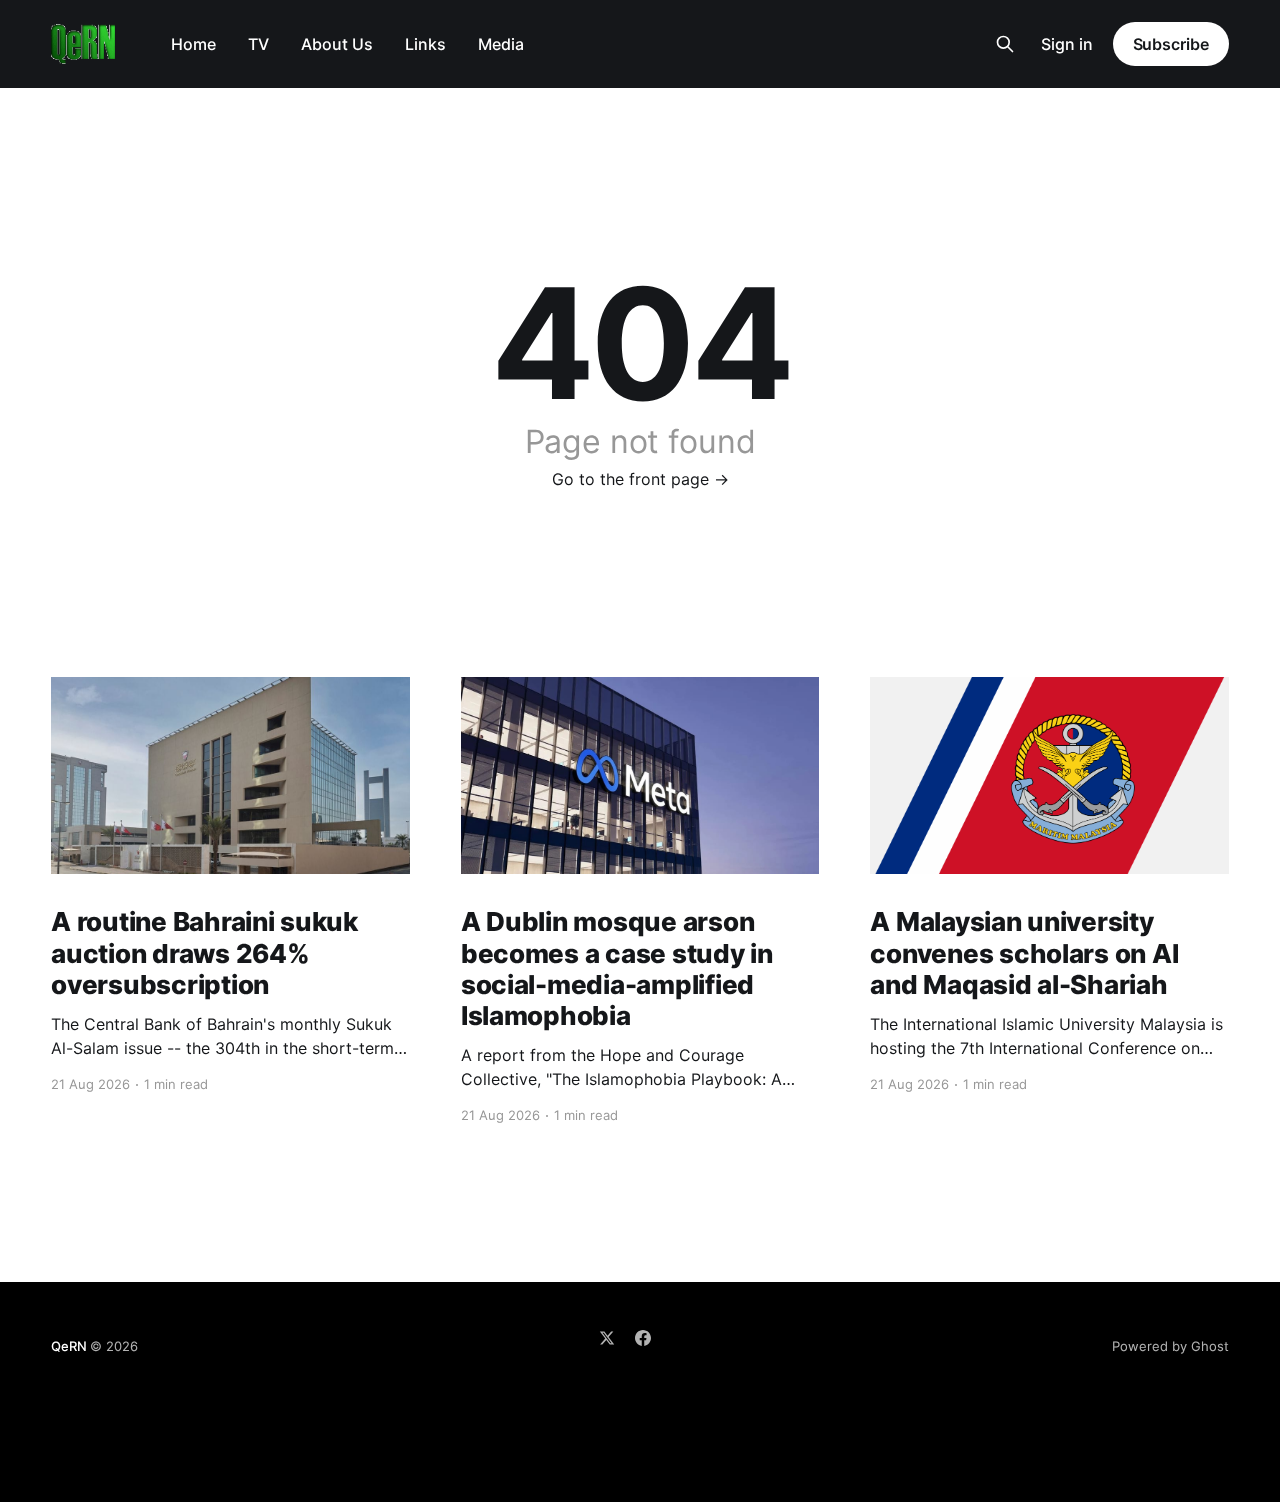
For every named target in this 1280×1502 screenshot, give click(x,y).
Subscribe (1171, 44)
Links (425, 44)
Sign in (1067, 44)
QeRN (68, 1346)
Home (193, 44)
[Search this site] (1005, 44)
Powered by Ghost (1170, 1346)
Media (501, 44)
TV (258, 44)
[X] (607, 1338)
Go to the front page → (640, 479)
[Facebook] (643, 1338)
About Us (337, 44)
